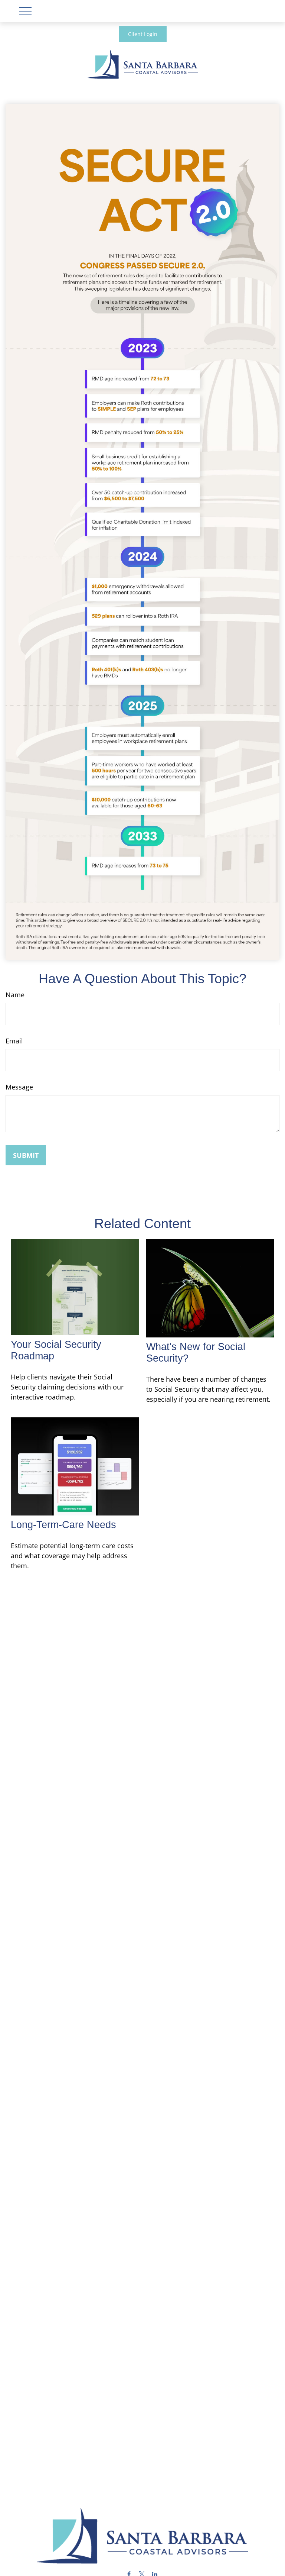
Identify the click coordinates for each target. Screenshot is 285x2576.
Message (19, 1087)
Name (15, 995)
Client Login (143, 34)
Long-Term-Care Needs (63, 1525)
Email (14, 1041)
